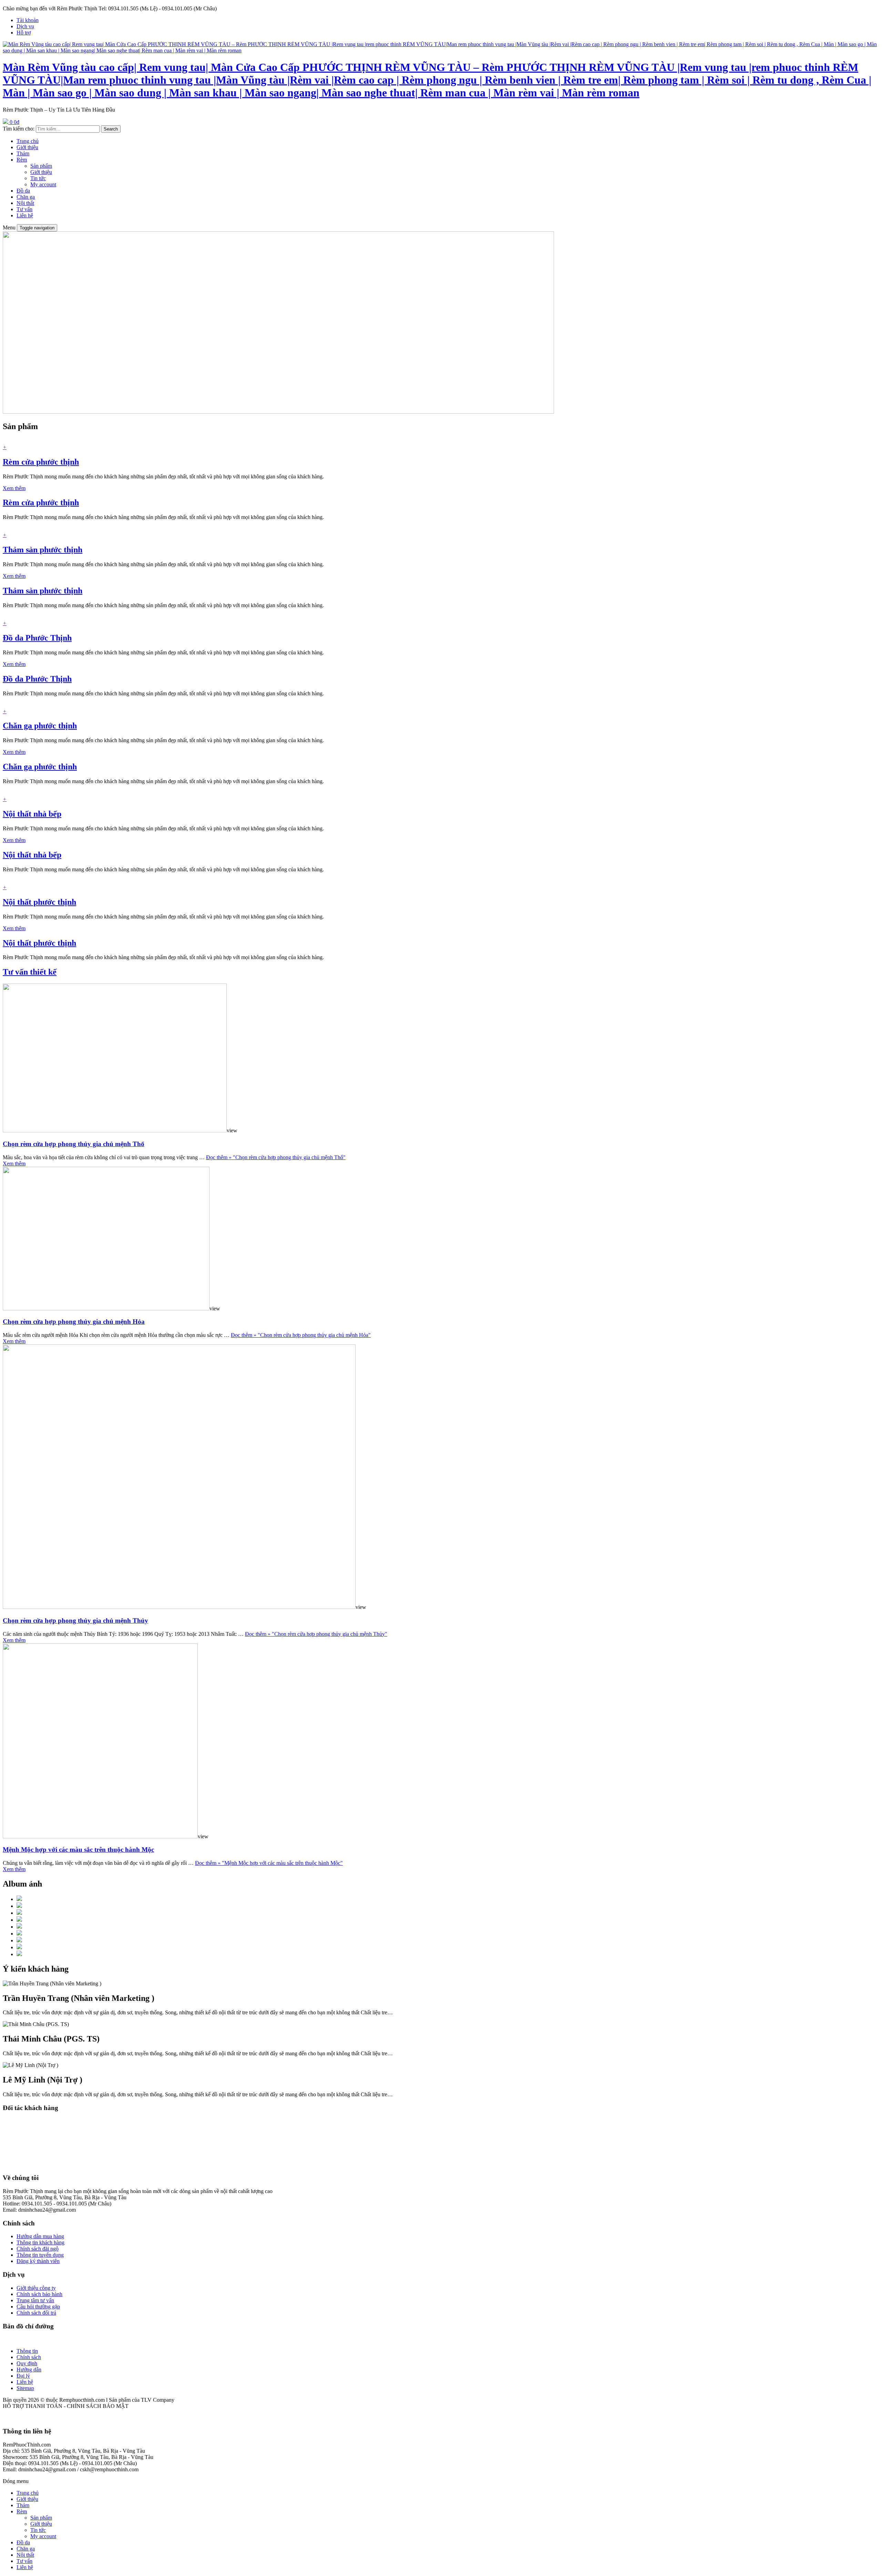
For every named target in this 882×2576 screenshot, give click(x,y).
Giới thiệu (27, 147)
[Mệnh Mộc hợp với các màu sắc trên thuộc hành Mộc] (100, 1836)
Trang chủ (28, 141)
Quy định (27, 2363)
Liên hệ (25, 215)
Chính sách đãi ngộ (38, 2249)
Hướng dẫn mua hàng (40, 2236)
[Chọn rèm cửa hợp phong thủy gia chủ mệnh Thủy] (179, 1607)
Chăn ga (26, 197)
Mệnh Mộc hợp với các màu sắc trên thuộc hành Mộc (78, 1850)
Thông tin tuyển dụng (40, 2255)
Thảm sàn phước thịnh (43, 550)
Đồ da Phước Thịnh (37, 638)
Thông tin (27, 2351)
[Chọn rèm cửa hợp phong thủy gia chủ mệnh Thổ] (115, 1130)
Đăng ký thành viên (38, 2261)
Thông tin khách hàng (40, 2242)
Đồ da (23, 191)
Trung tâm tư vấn (35, 2300)
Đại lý (23, 2376)
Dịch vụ (25, 26)
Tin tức (38, 178)
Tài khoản (28, 20)
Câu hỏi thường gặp (38, 2307)
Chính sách (29, 2357)
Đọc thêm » (276, 1157)
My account (43, 184)
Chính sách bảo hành (39, 2294)
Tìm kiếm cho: (19, 129)
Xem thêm (14, 488)
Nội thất (25, 203)
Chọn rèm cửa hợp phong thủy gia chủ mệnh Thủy (75, 1621)
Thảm (23, 153)
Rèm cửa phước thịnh (41, 462)
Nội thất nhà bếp (32, 814)
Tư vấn (24, 209)
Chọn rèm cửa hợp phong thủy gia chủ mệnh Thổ (74, 1144)
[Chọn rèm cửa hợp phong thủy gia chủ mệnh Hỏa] (106, 1308)
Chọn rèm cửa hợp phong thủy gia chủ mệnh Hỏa (74, 1322)
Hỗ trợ (24, 33)
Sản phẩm (41, 166)
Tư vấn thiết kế (30, 972)
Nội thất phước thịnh (39, 902)
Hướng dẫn (29, 2370)
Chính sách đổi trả (36, 2313)
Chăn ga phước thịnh (40, 726)
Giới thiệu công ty (36, 2288)
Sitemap (25, 2388)
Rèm (22, 160)
